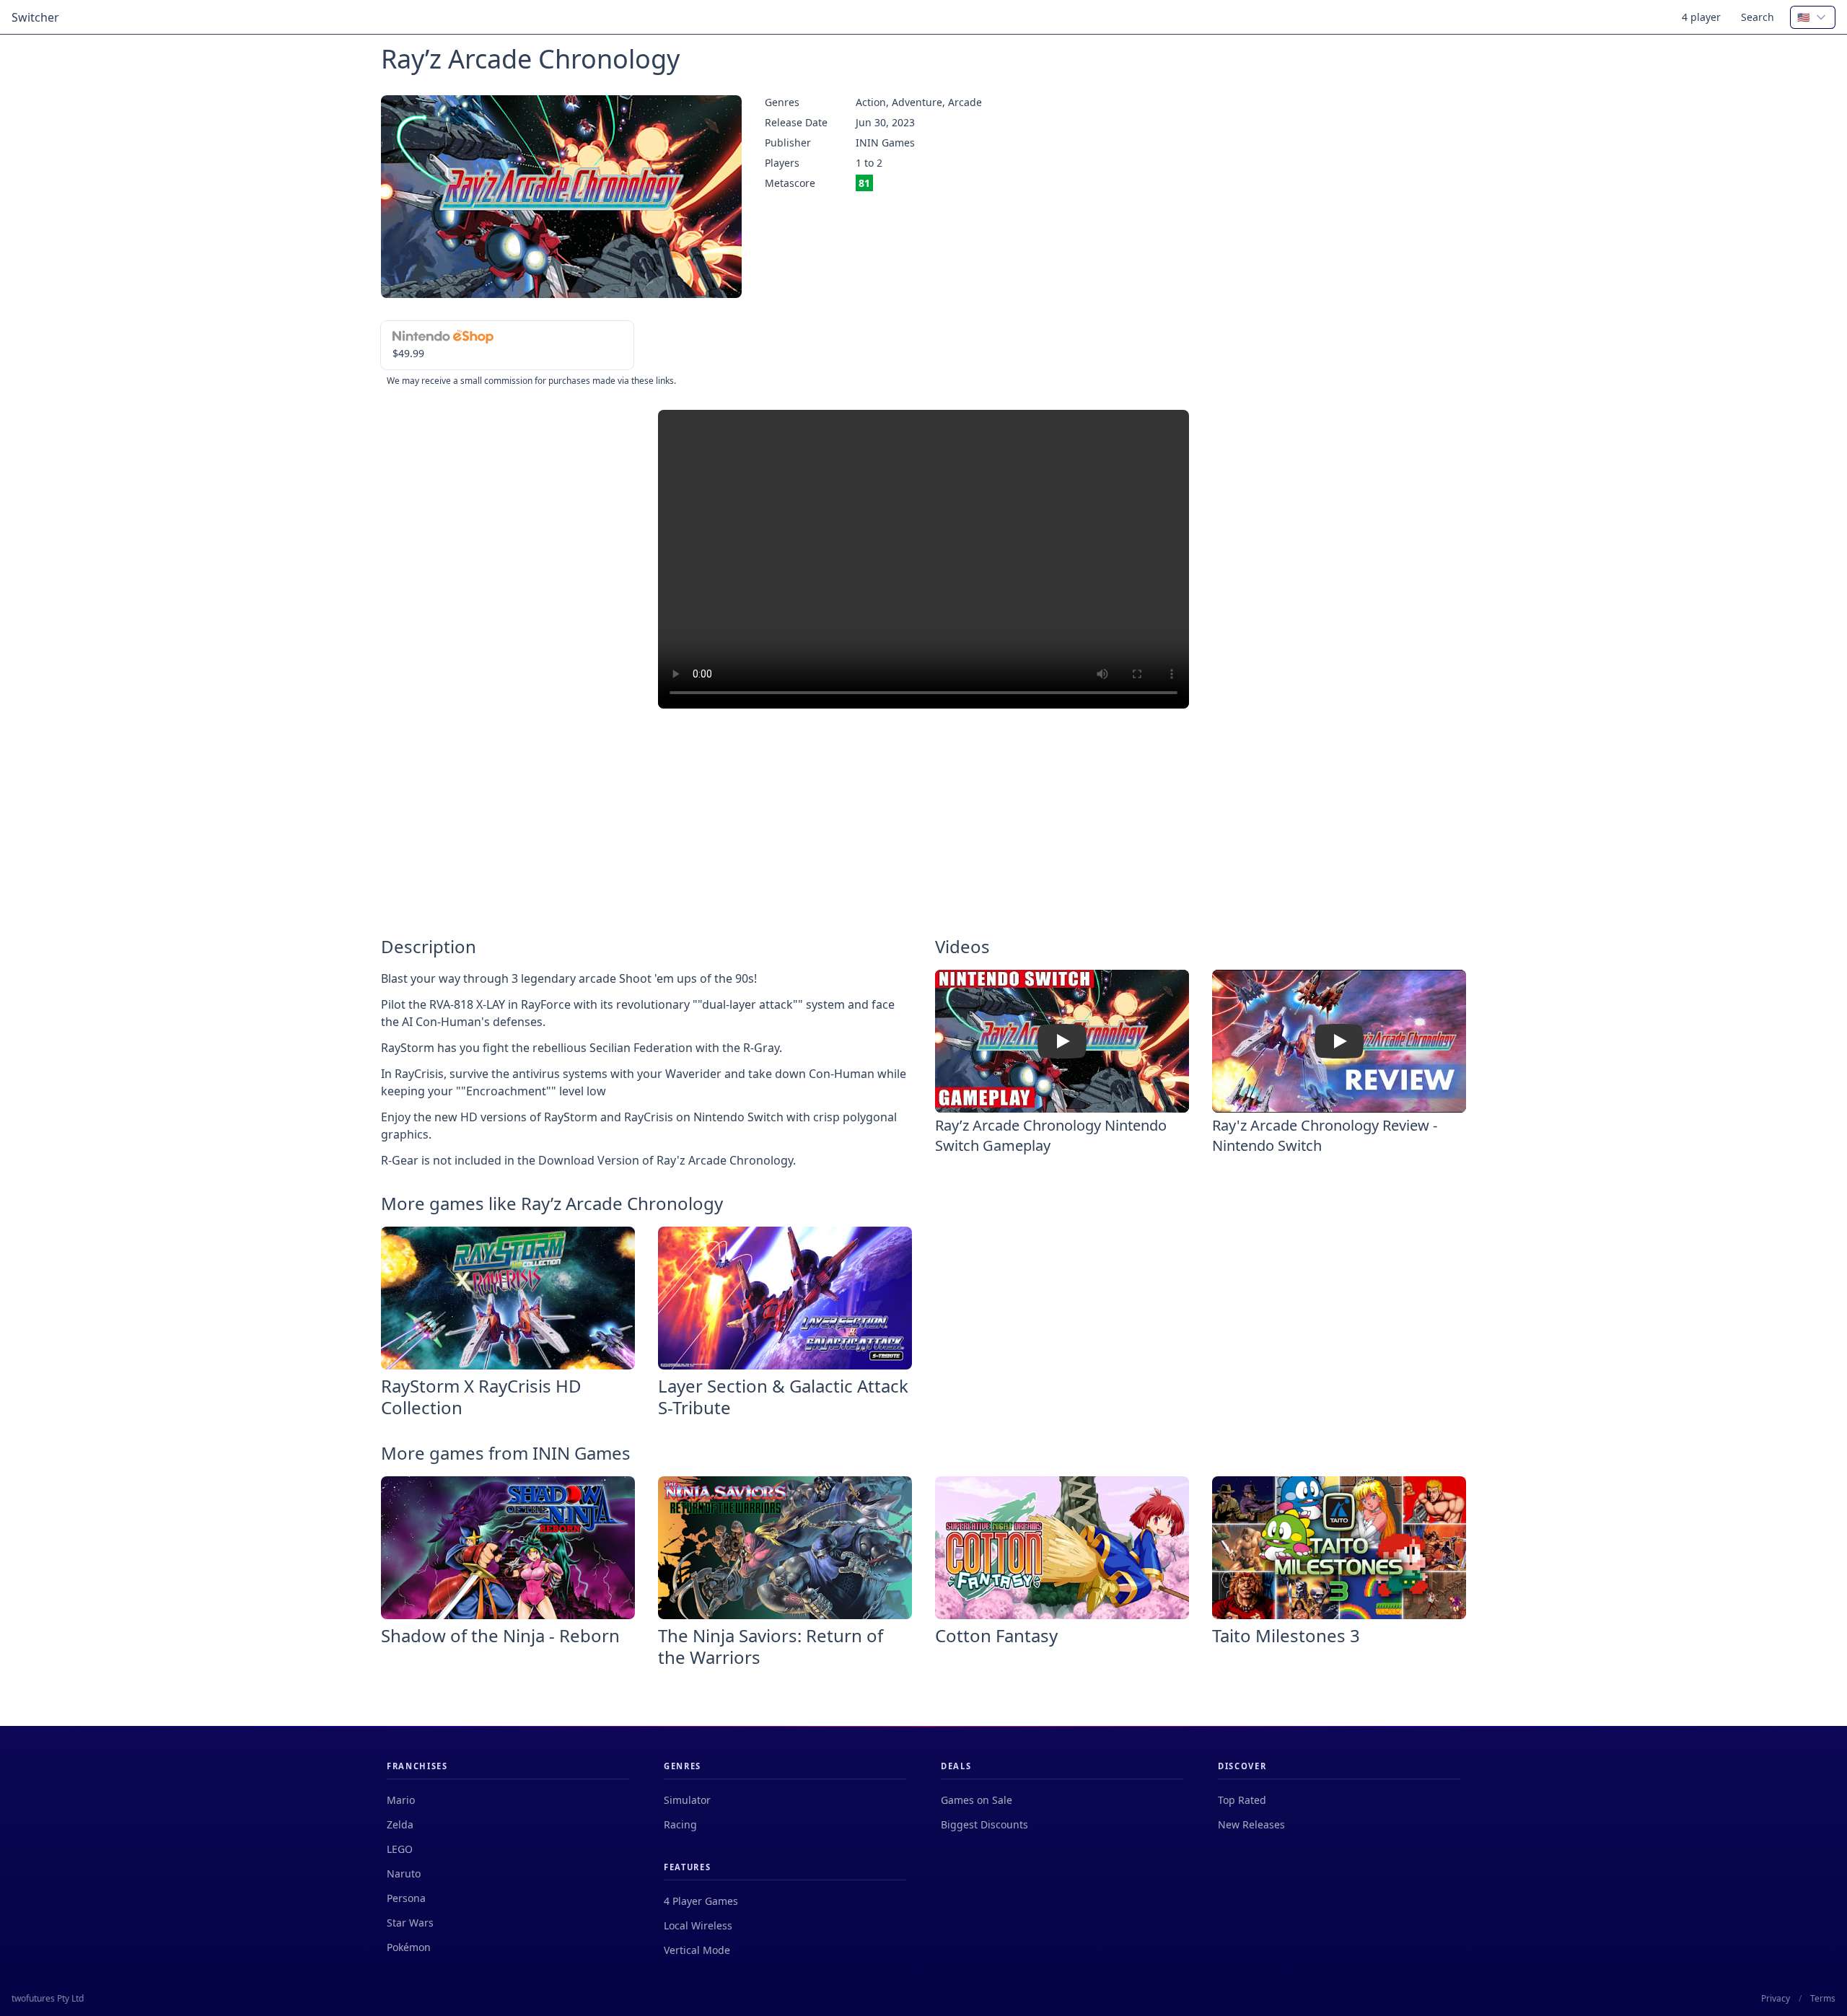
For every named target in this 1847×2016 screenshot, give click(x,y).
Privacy (1776, 1999)
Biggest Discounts (984, 1824)
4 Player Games (701, 1901)
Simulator (687, 1800)
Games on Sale (977, 1800)
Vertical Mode (697, 1950)
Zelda (400, 1824)
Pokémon (409, 1947)
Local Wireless (698, 1925)
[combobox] (1813, 17)
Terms (1823, 1999)
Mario (401, 1800)
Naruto (404, 1873)
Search (1758, 17)
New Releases (1251, 1824)
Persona (406, 1898)
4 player (1701, 17)
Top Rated (1242, 1800)
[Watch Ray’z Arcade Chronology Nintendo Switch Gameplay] (1062, 1041)
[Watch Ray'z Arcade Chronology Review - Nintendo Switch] (1339, 1041)
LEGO (400, 1849)
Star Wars (410, 1923)
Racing (680, 1824)
